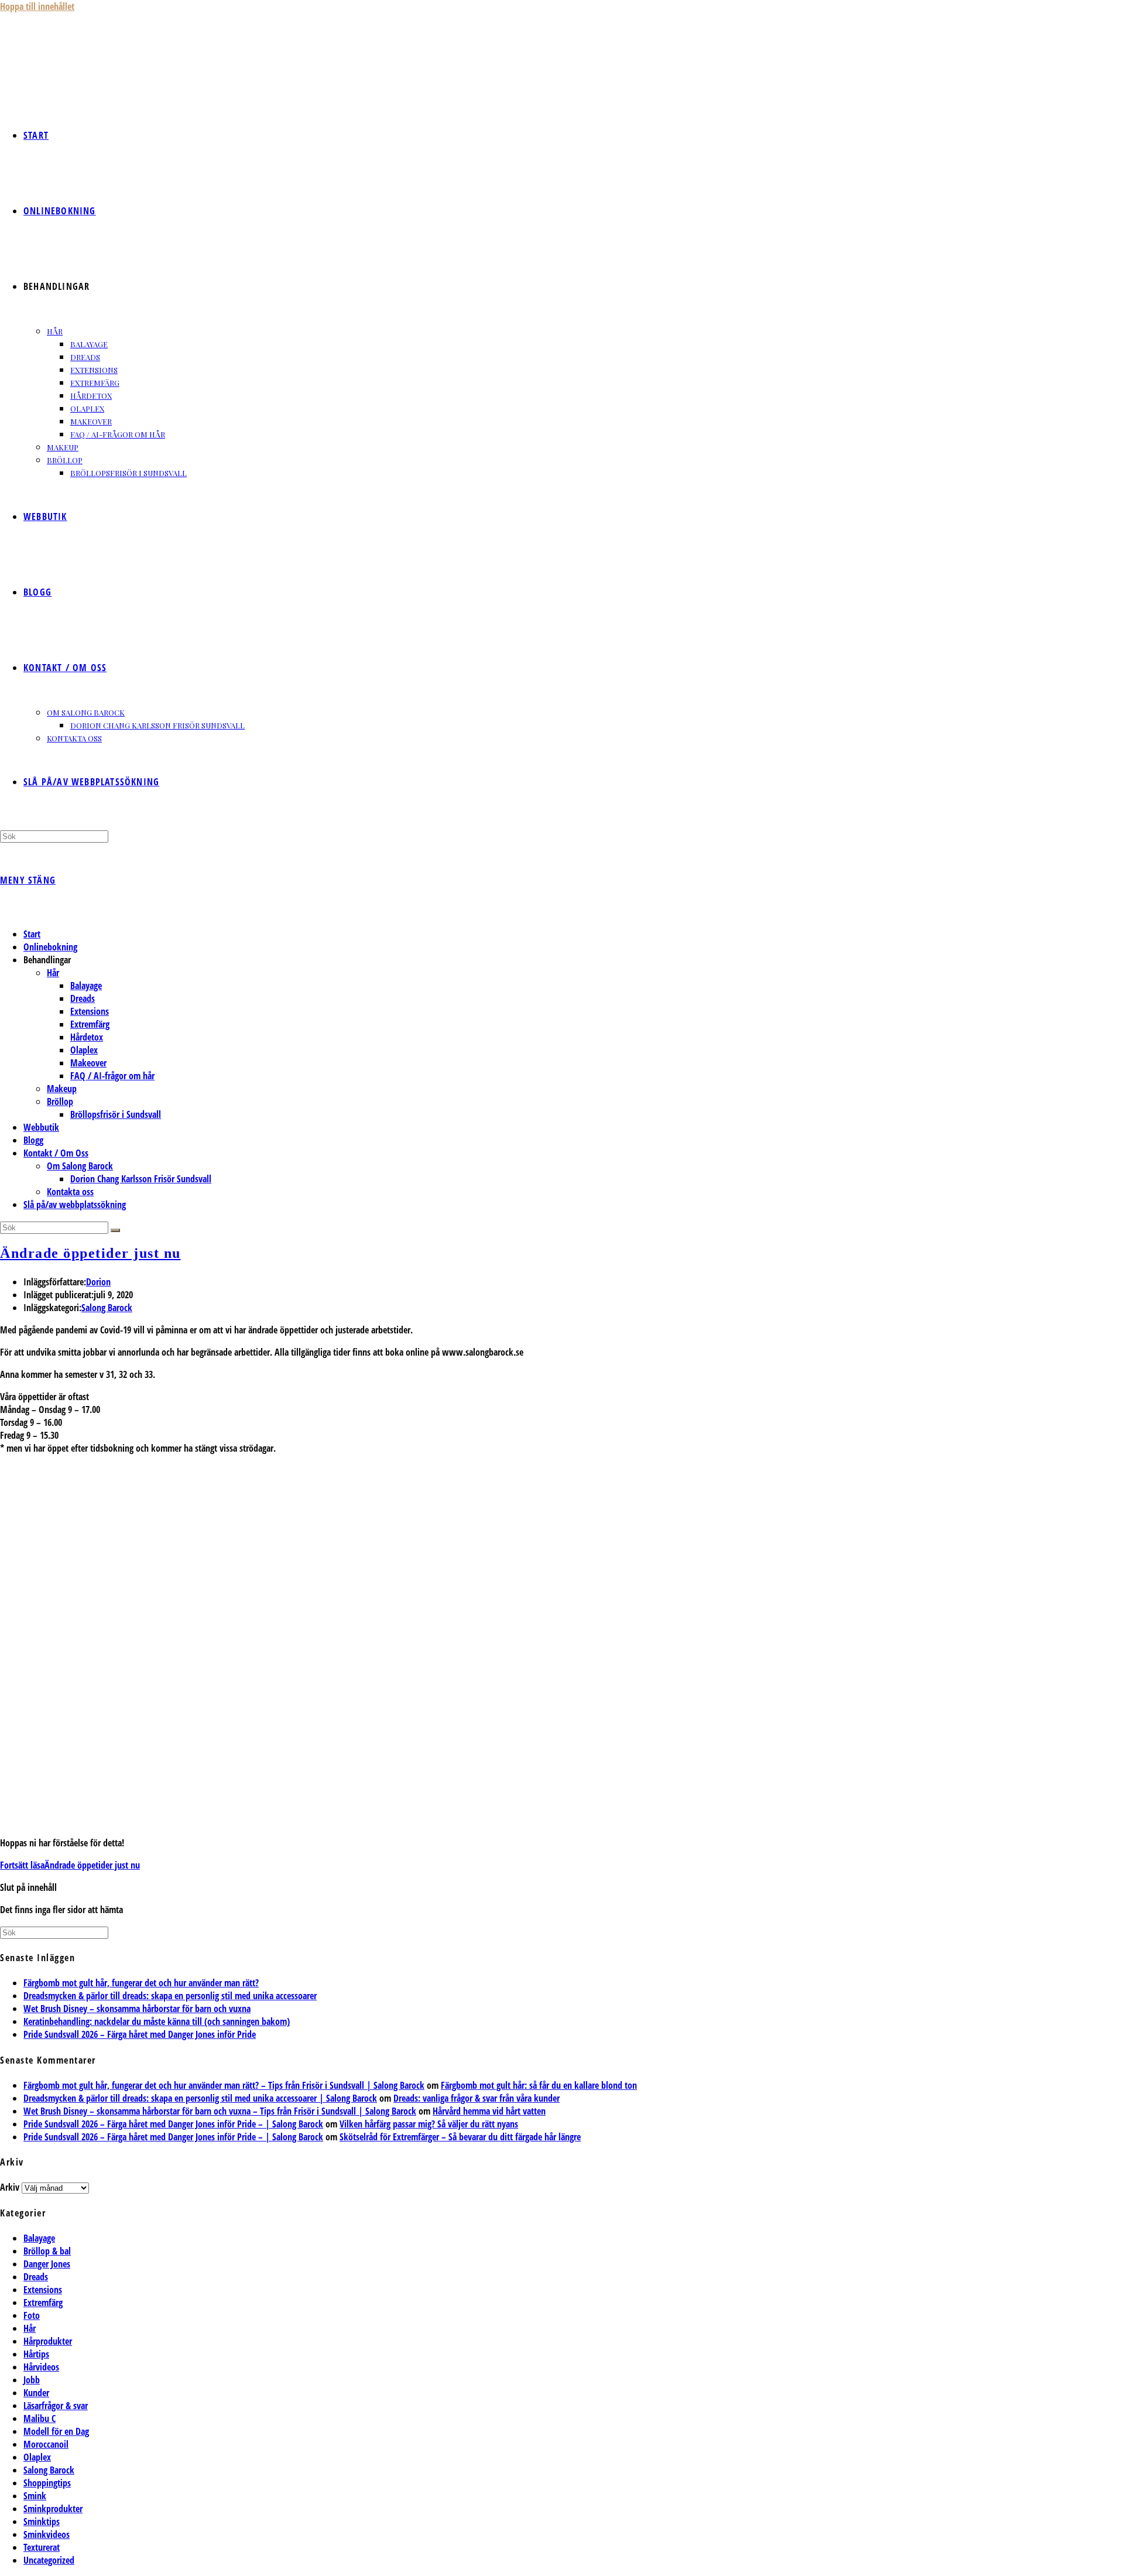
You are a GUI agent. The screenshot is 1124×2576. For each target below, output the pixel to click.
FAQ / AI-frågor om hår (112, 1076)
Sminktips (42, 2522)
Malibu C (40, 2418)
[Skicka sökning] (115, 1230)
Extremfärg (90, 1024)
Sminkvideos (47, 2534)
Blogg (33, 1140)
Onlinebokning (50, 947)
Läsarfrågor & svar (56, 2406)
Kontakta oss (70, 1192)
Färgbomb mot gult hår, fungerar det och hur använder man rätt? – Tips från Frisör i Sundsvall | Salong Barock (224, 2085)
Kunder (36, 2393)
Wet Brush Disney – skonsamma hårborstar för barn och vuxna (137, 2009)
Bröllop (60, 1101)
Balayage (86, 986)
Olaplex (84, 1050)
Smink (35, 2496)
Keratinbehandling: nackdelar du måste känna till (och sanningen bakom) (157, 2021)
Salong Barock (107, 1308)
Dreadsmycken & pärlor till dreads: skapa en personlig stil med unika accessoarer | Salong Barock (200, 2098)
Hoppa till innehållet (37, 6)
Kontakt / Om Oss (56, 1153)
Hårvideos (41, 2367)
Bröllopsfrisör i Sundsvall (116, 1114)
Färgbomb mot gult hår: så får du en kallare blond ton (539, 2085)
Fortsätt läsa (70, 1865)
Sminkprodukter (53, 2509)
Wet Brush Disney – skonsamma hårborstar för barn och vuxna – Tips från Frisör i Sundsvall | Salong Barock (220, 2111)
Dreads (83, 998)
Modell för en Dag (56, 2431)
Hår (53, 973)
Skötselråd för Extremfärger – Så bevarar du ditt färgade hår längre (460, 2137)
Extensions (90, 1011)
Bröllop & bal (47, 2251)
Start (32, 934)
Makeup (62, 1089)
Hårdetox (87, 1037)
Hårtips (36, 2354)
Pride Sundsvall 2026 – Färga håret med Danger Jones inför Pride (140, 2034)
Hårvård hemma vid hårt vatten (489, 2111)
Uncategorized (49, 2560)
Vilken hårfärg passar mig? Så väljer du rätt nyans (429, 2124)
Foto (32, 2315)
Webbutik (41, 1127)
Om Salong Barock (80, 1166)
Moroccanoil (46, 2444)
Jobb (32, 2380)
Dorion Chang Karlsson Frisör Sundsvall (141, 1179)
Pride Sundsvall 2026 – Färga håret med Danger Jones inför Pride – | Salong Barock (173, 2124)
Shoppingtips (47, 2483)
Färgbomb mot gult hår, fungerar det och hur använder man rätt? (141, 1983)
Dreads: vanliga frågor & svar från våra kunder (477, 2098)
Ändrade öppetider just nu (90, 1253)
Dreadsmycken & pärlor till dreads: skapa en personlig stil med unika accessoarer (170, 1996)
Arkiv (10, 2187)
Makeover (88, 1063)
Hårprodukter (48, 2341)
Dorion (98, 1282)
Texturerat (42, 2547)
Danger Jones (47, 2264)
